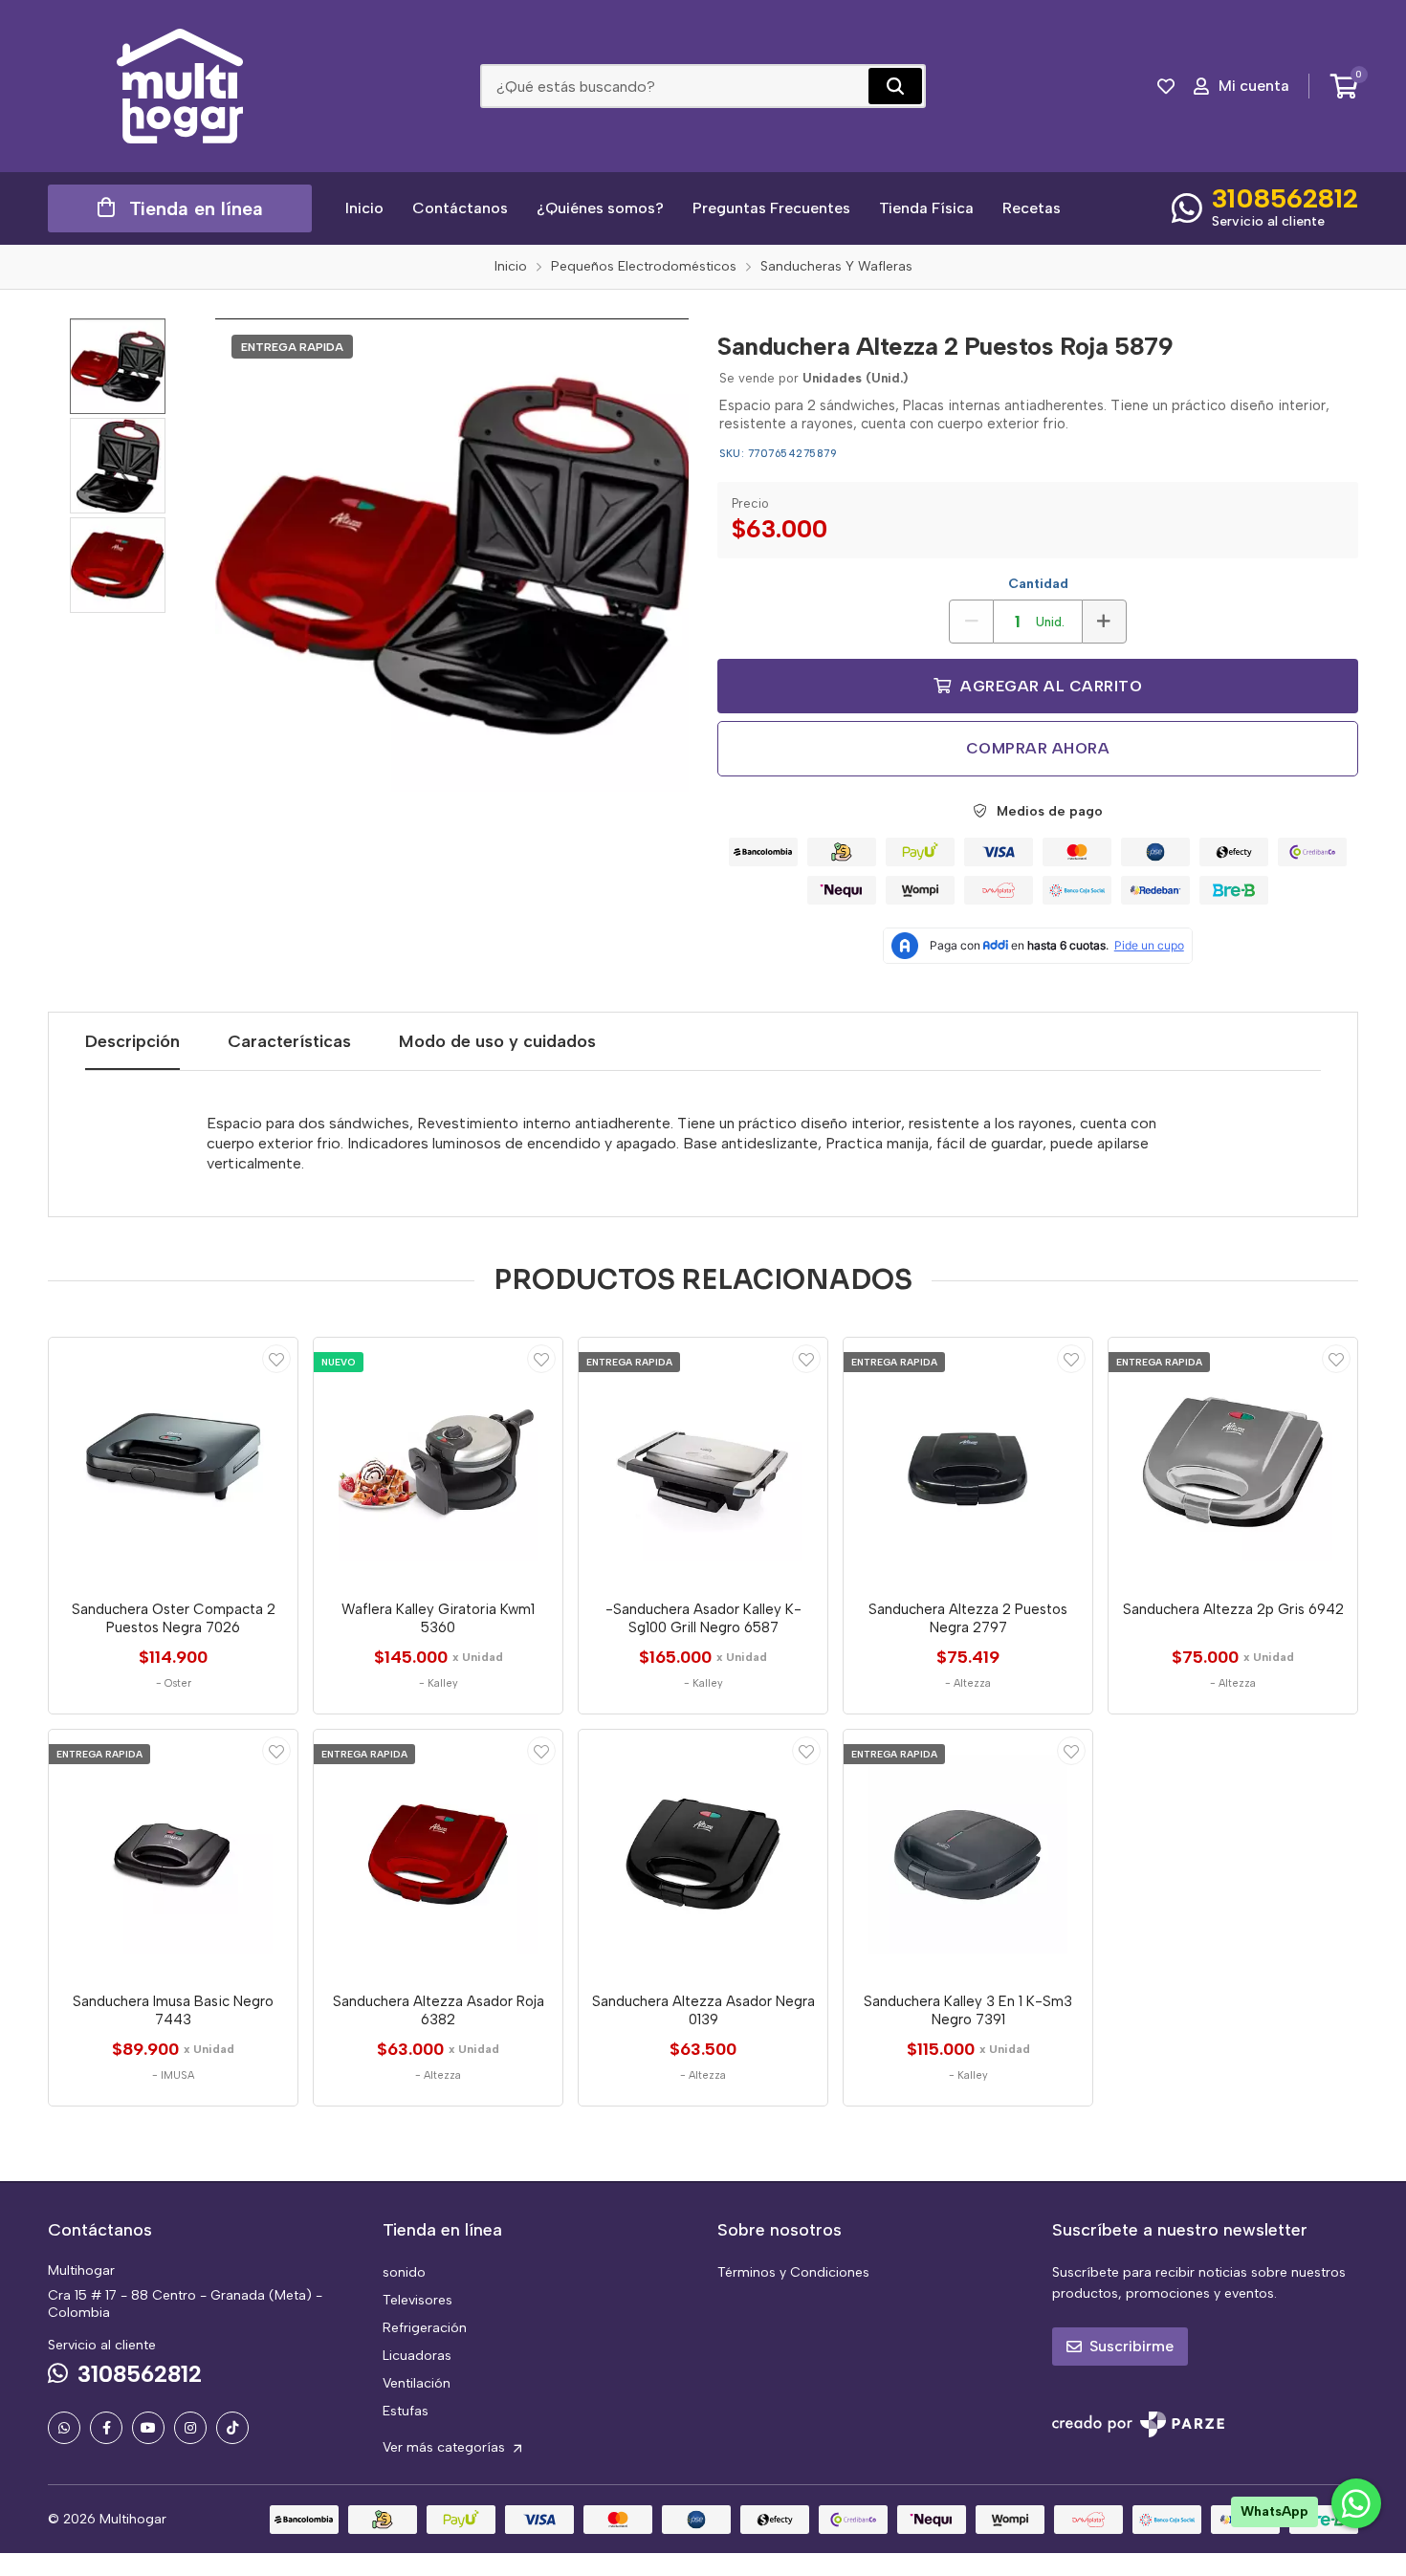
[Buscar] (895, 86)
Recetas (1032, 208)
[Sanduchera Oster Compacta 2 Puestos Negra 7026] (173, 1462)
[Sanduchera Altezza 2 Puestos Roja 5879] (452, 555)
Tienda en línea (196, 208)
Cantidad (1038, 584)
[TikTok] (232, 2428)
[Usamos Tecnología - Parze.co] (1138, 2424)
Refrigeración (425, 2328)
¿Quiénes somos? (600, 208)
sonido (404, 2272)
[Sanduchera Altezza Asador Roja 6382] (438, 1854)
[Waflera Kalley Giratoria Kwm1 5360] (438, 1462)
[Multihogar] (180, 86)
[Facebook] (106, 2428)
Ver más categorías (446, 2447)
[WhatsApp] (64, 2428)
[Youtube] (148, 2428)
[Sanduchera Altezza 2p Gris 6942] (1233, 1462)
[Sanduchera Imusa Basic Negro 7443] (173, 1854)
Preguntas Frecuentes (771, 208)
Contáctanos (460, 208)
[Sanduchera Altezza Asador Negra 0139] (703, 1854)
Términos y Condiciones (793, 2272)
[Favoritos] (1166, 86)
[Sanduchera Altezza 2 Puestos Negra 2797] (968, 1462)
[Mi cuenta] (276, 1359)
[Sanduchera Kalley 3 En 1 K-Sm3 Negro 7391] (968, 1854)
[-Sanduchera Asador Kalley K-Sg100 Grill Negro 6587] (703, 1462)
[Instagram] (190, 2428)
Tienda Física (926, 208)
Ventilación (417, 2383)
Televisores (417, 2300)
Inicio (364, 208)
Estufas (406, 2411)
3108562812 (1285, 198)
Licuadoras (417, 2356)
